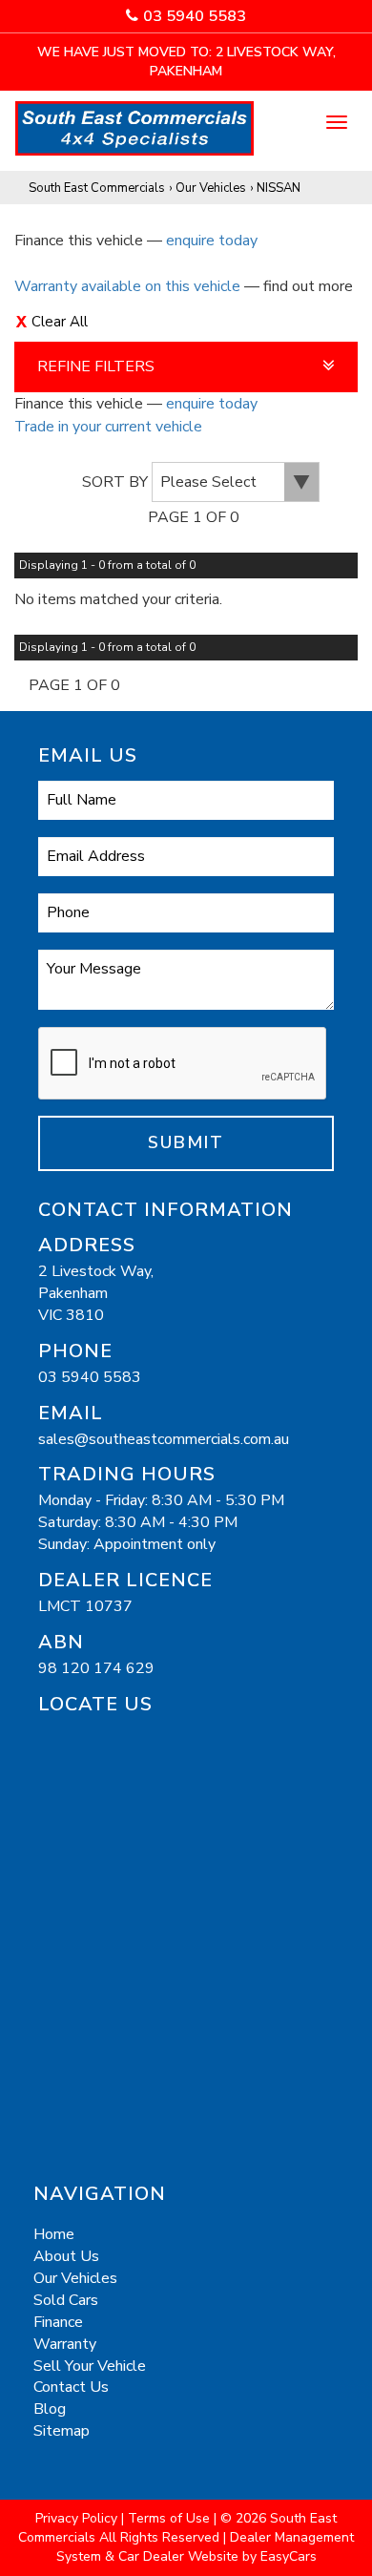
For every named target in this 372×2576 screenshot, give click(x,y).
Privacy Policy (78, 2518)
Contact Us (71, 2387)
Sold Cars (66, 2300)
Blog (50, 2409)
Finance (58, 2322)
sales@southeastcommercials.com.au (164, 1439)
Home (54, 2234)
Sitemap (62, 2431)
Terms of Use (171, 2518)
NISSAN (279, 188)
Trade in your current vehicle (108, 427)
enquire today (212, 241)
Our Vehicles (211, 188)
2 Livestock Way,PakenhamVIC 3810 (96, 1293)
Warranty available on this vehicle (127, 286)
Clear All (60, 322)
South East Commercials (97, 188)
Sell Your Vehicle (90, 2366)
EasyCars (289, 2556)
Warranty (65, 2344)
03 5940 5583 (195, 16)
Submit (186, 1142)
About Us (66, 2256)
